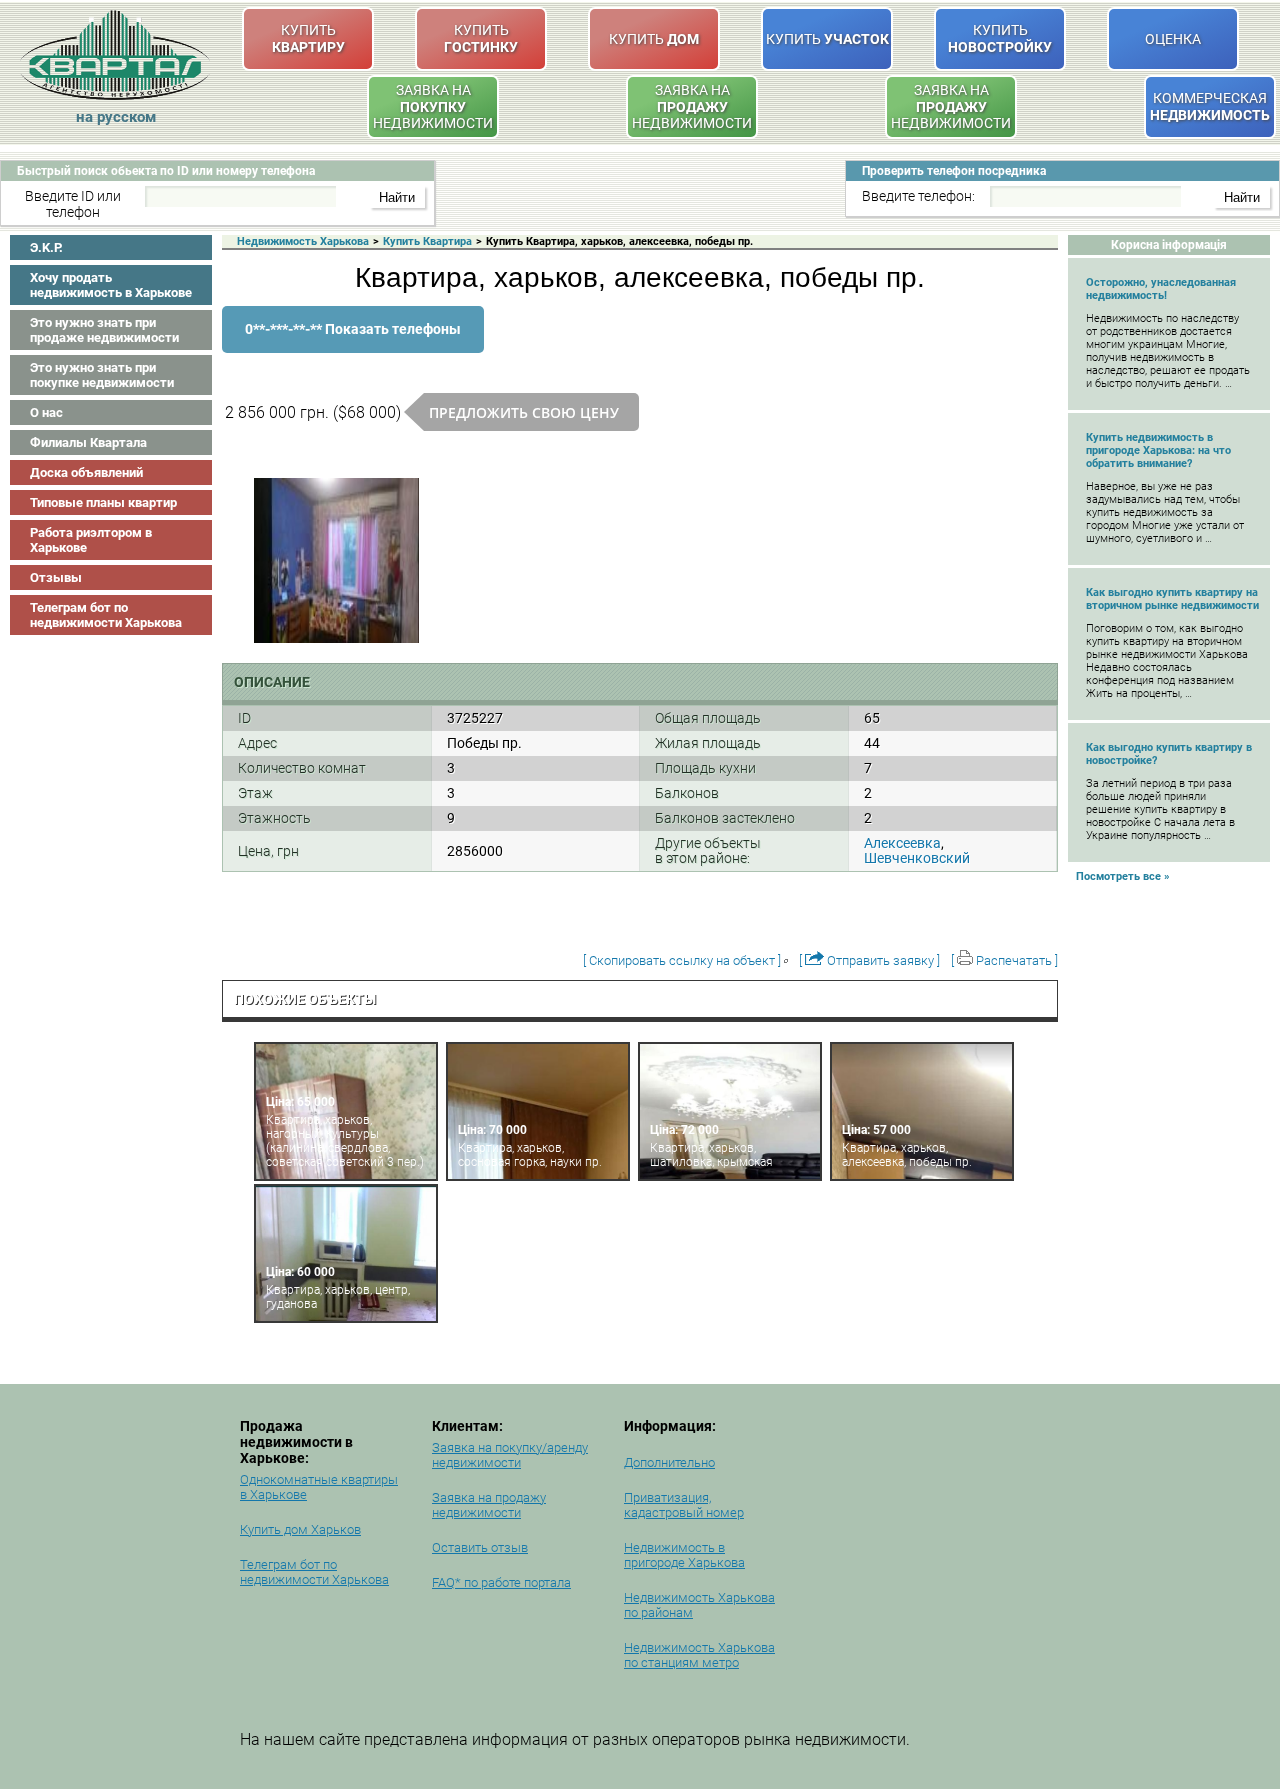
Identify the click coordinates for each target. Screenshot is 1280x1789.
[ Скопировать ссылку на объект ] (682, 960)
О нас (46, 412)
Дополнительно (669, 1462)
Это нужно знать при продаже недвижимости (104, 330)
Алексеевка (902, 843)
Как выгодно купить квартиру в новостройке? (1169, 754)
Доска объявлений (86, 472)
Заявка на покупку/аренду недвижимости (510, 1455)
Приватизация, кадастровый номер (684, 1505)
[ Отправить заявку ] (869, 960)
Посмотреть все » (1123, 876)
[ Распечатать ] (1004, 960)
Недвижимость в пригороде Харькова (684, 1555)
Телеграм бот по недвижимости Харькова (106, 615)
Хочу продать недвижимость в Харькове (111, 285)
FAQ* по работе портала (501, 1582)
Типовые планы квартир (103, 502)
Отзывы (56, 577)
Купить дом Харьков (300, 1529)
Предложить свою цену (524, 412)
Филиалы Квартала (88, 442)
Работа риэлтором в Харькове (91, 540)
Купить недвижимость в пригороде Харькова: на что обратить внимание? (1158, 450)
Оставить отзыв (480, 1547)
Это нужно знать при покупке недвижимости (102, 375)
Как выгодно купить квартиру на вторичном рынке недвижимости (1172, 599)
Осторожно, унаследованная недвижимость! (1161, 289)
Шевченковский (917, 858)
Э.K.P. (46, 247)
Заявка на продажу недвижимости (489, 1505)
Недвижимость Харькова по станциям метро (699, 1655)
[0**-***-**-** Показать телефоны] (353, 349)
